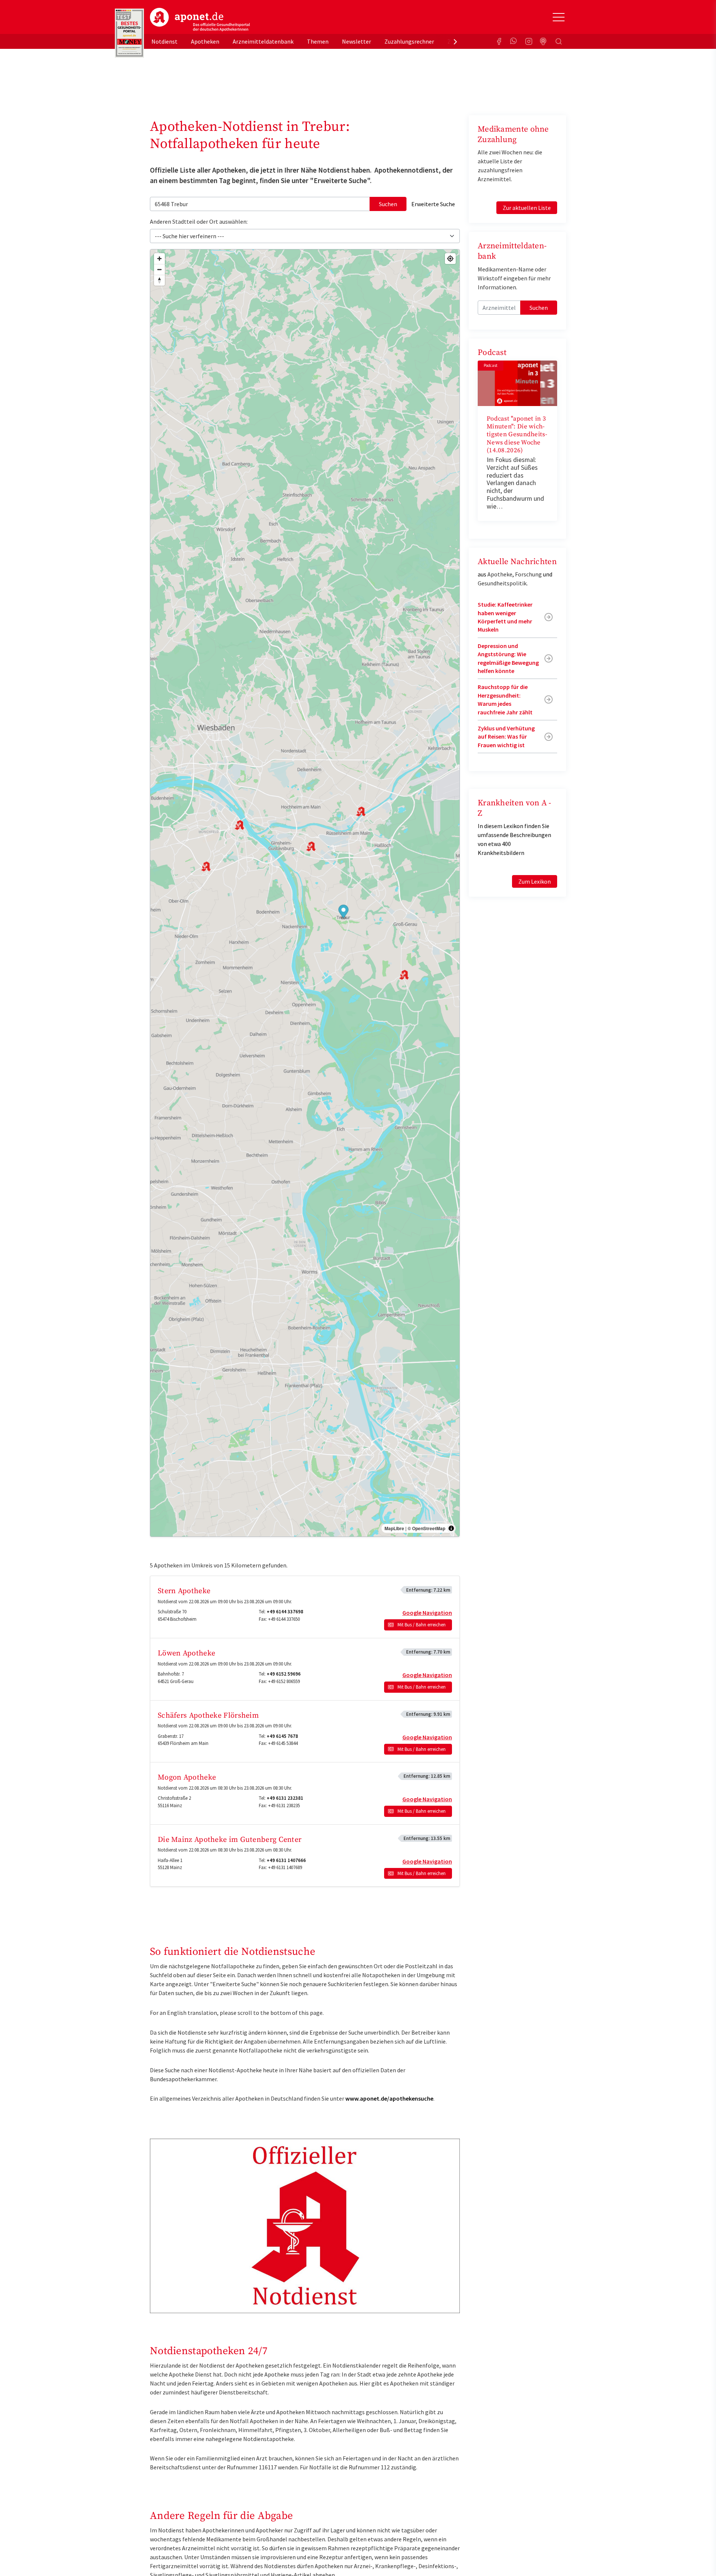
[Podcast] (544, 41)
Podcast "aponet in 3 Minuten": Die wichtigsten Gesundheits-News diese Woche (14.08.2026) (517, 435)
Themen (318, 41)
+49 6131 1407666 (286, 1860)
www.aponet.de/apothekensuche (389, 2098)
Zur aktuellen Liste (527, 208)
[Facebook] (499, 41)
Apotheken (205, 41)
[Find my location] (450, 259)
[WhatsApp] (514, 41)
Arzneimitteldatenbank (263, 41)
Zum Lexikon (535, 881)
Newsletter (357, 41)
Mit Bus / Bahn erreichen (422, 1625)
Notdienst (164, 41)
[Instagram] (529, 41)
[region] (305, 893)
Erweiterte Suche (433, 204)
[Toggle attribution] (451, 1528)
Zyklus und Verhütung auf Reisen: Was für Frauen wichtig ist (506, 737)
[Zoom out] (159, 269)
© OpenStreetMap (426, 1528)
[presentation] (455, 41)
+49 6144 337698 (285, 1612)
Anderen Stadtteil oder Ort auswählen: (199, 221)
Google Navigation (427, 1613)
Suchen (388, 204)
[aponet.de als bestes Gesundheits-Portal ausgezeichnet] (129, 33)
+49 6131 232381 (285, 1798)
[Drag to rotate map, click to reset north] (159, 280)
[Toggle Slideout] (559, 17)
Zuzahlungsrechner (409, 41)
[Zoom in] (159, 259)
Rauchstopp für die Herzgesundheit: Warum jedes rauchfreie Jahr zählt (505, 699)
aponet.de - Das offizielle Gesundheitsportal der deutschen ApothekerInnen (200, 20)
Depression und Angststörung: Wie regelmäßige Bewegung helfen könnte (508, 658)
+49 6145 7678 (282, 1736)
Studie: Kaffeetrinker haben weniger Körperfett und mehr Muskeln (505, 617)
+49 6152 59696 (284, 1674)
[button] (344, 912)
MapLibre (394, 1528)
